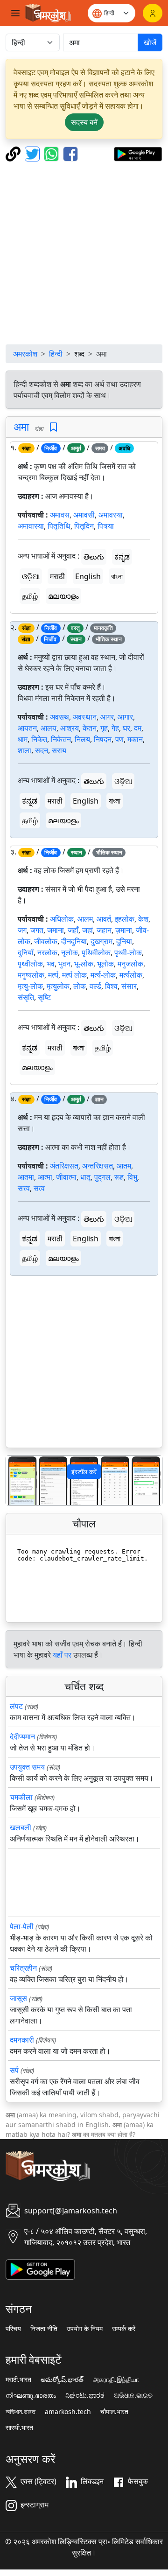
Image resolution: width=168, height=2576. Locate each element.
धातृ (85, 1177)
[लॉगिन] (153, 13)
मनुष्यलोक (31, 975)
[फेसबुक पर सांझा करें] (70, 153)
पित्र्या (106, 526)
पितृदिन (84, 526)
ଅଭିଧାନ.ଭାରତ (133, 2395)
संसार (129, 986)
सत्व (39, 1188)
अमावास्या (31, 526)
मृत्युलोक (58, 986)
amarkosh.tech (68, 2412)
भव (51, 964)
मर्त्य (53, 975)
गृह (104, 728)
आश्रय (70, 728)
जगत (37, 930)
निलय (82, 739)
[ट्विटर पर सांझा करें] (33, 153)
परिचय (13, 2329)
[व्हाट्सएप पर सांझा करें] (52, 153)
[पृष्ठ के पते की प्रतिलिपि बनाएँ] (14, 153)
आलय (49, 728)
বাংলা (117, 576)
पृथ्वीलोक (30, 964)
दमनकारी (22, 2040)
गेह (115, 728)
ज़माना (124, 930)
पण (119, 739)
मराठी (57, 576)
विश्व (111, 986)
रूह (119, 1177)
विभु (132, 1177)
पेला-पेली (22, 1926)
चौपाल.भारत (114, 2412)
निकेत (39, 739)
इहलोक (125, 919)
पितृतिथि (59, 526)
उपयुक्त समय (27, 1767)
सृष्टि (44, 997)
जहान (104, 930)
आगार (125, 717)
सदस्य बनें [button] (84, 122)
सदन (42, 750)
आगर (107, 717)
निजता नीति (44, 2329)
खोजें (150, 42)
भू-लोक (84, 964)
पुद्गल (102, 1177)
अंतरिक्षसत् (64, 1166)
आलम (85, 919)
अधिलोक (62, 919)
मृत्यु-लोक (30, 986)
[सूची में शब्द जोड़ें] (53, 427)
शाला (24, 750)
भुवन (64, 964)
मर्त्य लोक (74, 975)
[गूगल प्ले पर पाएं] (138, 153)
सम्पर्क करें (124, 2329)
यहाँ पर (62, 1655)
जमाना (56, 930)
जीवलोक (46, 941)
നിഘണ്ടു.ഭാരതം (31, 2395)
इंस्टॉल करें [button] (84, 1472)
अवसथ (59, 717)
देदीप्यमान (22, 1736)
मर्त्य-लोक (103, 975)
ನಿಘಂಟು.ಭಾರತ (85, 2395)
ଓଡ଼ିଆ (31, 576)
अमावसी (84, 515)
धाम (23, 739)
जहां (87, 930)
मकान (135, 739)
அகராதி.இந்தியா (116, 2380)
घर (126, 728)
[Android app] (40, 2268)
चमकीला (21, 1797)
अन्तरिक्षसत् (98, 1166)
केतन (90, 728)
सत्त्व (24, 1188)
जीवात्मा (66, 1177)
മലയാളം (63, 596)
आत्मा (45, 1177)
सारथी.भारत (19, 2428)
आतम (124, 1166)
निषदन (103, 739)
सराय (59, 750)
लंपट (16, 1706)
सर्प (14, 2070)
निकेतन (61, 739)
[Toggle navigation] (15, 13)
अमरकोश (25, 354)
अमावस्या (111, 515)
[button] (18, 1480)
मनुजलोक (130, 964)
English (88, 576)
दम (138, 728)
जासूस (18, 1998)
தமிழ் (30, 596)
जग (22, 930)
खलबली (21, 1827)
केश (143, 919)
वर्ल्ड (95, 986)
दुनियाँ (26, 952)
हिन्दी (56, 354)
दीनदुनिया (74, 941)
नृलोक (70, 952)
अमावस (60, 515)
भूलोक (105, 964)
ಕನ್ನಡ (122, 557)
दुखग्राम (101, 941)
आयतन (27, 728)
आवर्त (104, 919)
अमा (21, 427)
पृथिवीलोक (96, 952)
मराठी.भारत (18, 2380)
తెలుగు (94, 557)
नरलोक (47, 952)
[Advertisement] (84, 253)
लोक (80, 986)
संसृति (26, 997)
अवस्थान (85, 717)
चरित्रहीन (23, 1968)
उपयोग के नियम (85, 2329)
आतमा (26, 1177)
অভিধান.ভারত (21, 2412)
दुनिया (124, 941)
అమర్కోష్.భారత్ (62, 2380)
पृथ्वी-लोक (128, 952)
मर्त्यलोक (131, 975)
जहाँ (73, 930)
